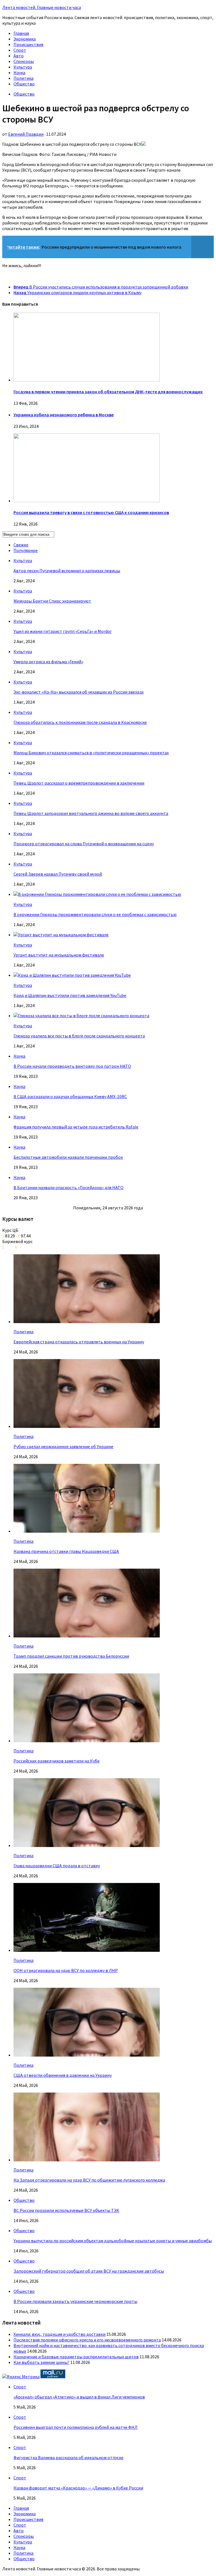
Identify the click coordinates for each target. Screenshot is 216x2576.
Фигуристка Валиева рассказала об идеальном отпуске (68, 2457)
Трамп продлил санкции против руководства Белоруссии (71, 1656)
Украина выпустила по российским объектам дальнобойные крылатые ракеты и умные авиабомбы (113, 2241)
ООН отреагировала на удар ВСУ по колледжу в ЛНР (66, 1970)
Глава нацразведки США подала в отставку (57, 1866)
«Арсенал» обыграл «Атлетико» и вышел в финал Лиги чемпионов (79, 2397)
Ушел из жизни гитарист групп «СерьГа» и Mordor (63, 631)
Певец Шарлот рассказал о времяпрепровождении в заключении (79, 783)
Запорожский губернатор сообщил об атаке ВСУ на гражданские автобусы (89, 2271)
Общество (24, 84)
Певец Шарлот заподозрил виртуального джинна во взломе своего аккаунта (91, 813)
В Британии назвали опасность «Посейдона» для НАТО (68, 1187)
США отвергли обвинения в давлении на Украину (63, 2075)
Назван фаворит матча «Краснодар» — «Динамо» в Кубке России (78, 2488)
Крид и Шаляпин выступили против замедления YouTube (70, 995)
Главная (21, 33)
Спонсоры (24, 61)
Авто (19, 56)
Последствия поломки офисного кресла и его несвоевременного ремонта (87, 2340)
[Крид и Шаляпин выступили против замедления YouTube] (72, 975)
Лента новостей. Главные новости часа (42, 7)
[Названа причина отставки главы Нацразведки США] (87, 1531)
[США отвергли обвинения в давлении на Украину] (87, 2055)
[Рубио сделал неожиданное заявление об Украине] (87, 1426)
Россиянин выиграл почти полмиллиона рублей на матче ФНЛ (76, 2427)
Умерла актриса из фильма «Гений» (48, 662)
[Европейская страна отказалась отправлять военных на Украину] (87, 1321)
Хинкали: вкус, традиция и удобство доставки (59, 2334)
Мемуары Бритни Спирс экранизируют (52, 601)
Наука (19, 72)
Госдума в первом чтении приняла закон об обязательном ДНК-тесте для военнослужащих (108, 392)
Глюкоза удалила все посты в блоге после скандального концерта (79, 1036)
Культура (23, 67)
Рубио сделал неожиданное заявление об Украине (63, 1446)
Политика (23, 78)
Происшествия (28, 44)
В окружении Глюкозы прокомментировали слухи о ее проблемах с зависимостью (95, 914)
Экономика (25, 39)
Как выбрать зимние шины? (41, 2362)
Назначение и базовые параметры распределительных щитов (76, 2357)
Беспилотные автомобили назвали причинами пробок (68, 1157)
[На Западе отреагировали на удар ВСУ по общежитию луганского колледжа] (87, 2160)
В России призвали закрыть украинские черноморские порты (75, 2301)
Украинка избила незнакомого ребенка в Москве (64, 415)
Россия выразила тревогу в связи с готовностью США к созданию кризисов (91, 512)
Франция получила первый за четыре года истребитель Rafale (76, 1127)
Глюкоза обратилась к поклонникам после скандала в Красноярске (80, 722)
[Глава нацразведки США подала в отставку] (87, 1845)
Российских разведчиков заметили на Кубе (57, 1761)
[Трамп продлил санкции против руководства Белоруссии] (87, 1636)
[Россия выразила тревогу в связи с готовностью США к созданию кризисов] (87, 501)
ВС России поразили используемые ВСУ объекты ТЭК (66, 2210)
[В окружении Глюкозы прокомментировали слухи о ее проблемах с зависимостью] (97, 894)
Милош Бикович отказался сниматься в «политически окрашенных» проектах (91, 753)
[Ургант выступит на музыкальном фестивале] (61, 935)
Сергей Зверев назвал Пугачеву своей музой (58, 874)
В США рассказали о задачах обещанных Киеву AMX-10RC (70, 1096)
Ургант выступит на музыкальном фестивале (59, 955)
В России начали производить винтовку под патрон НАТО (72, 1066)
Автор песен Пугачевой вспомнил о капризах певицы (67, 571)
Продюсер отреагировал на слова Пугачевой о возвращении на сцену (84, 844)
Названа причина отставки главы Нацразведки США (66, 1551)
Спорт (20, 50)
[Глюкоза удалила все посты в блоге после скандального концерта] (81, 1016)
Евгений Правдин (26, 134)
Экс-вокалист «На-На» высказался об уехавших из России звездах (79, 692)
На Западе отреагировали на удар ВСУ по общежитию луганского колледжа (89, 2180)
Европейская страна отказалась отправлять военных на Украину (79, 1342)
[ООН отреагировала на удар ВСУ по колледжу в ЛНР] (87, 1950)
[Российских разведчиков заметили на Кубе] (87, 1741)
